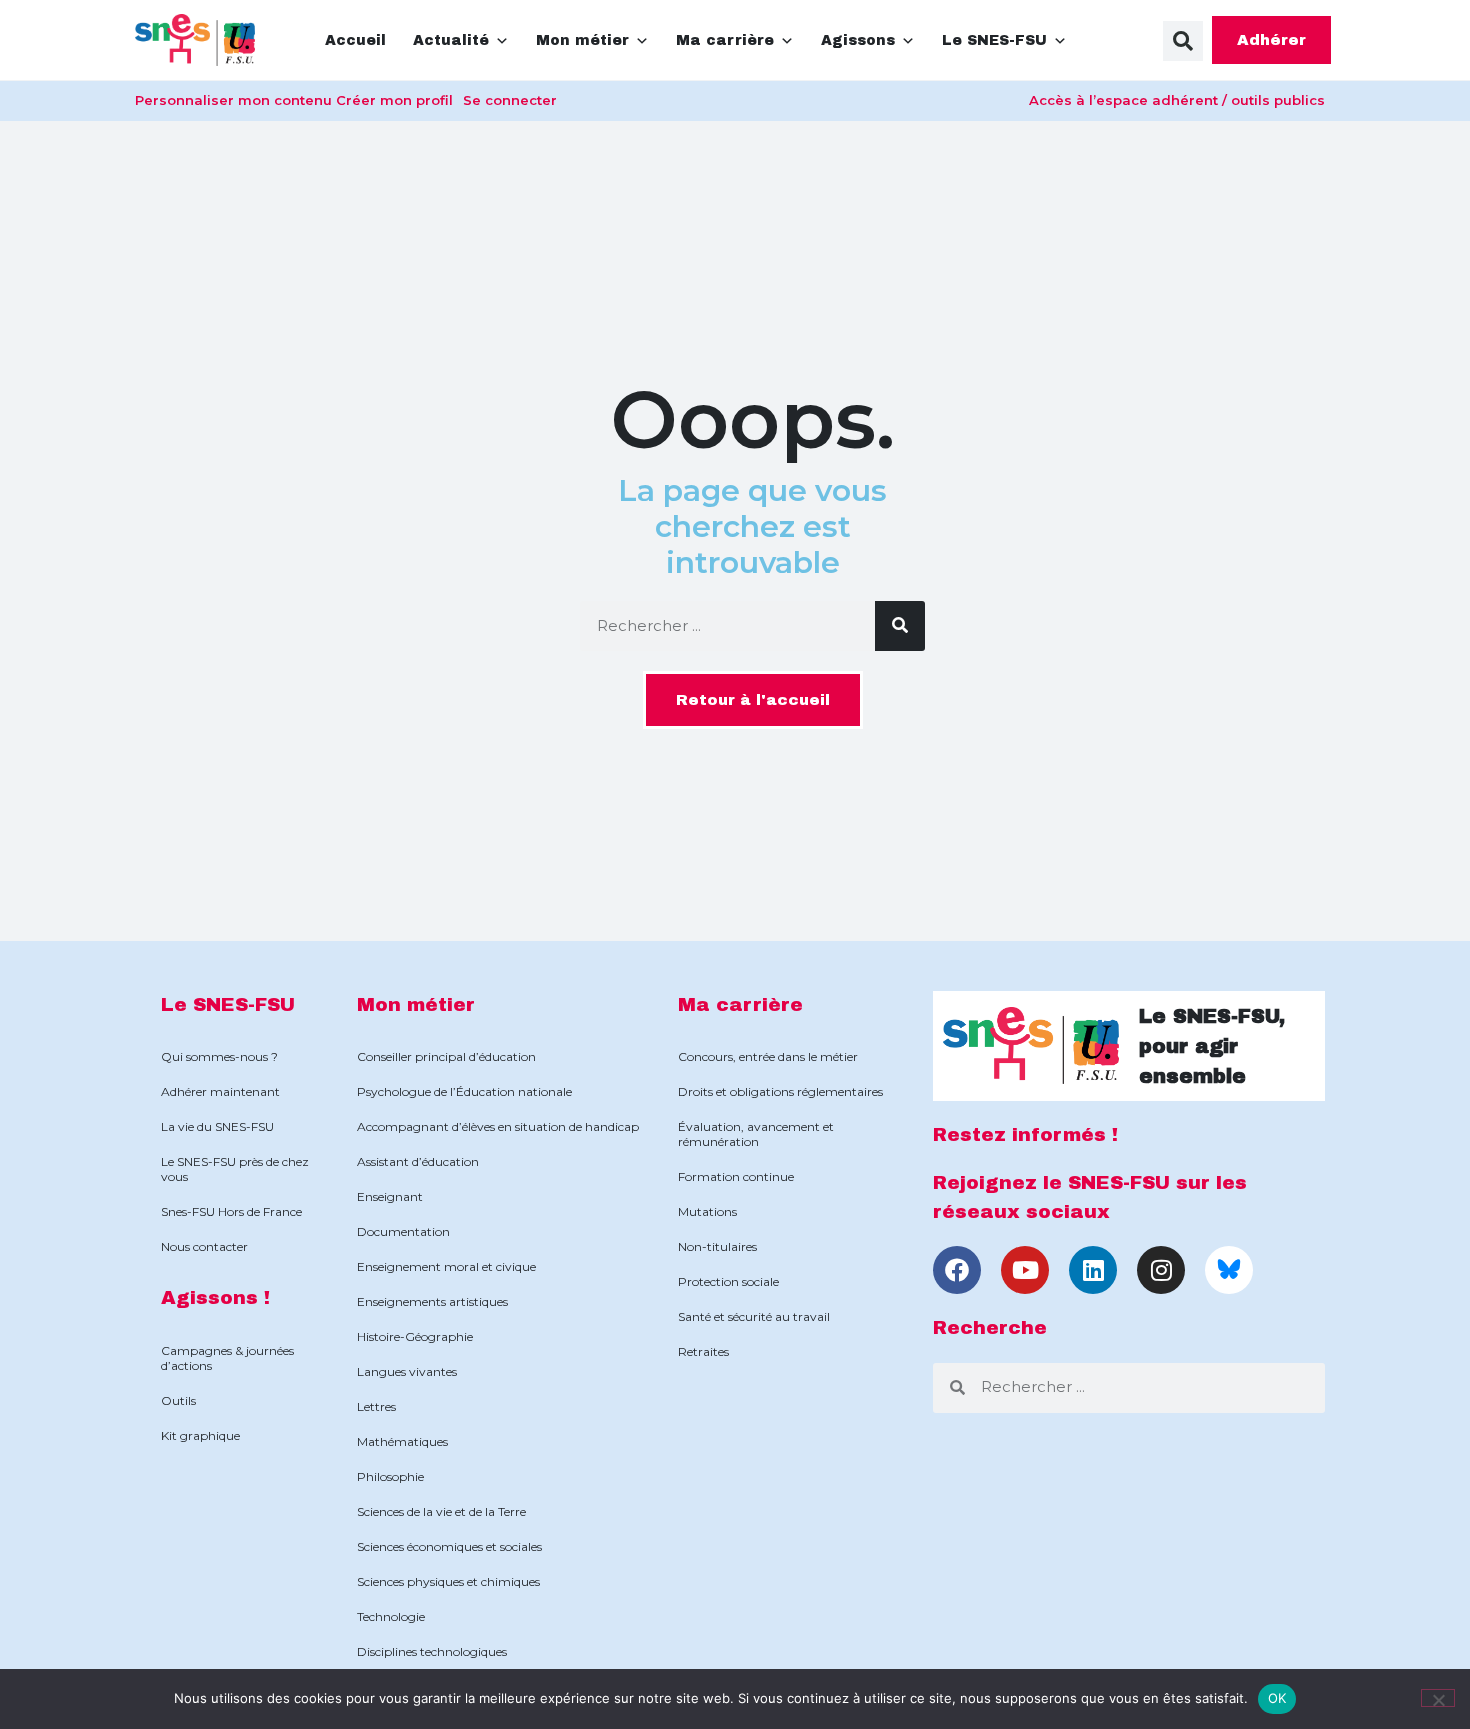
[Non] (1438, 1698)
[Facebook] (957, 1270)
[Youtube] (1025, 1270)
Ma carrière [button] (725, 40)
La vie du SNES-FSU (217, 1126)
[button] (1183, 41)
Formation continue (736, 1176)
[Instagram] (1161, 1270)
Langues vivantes (407, 1371)
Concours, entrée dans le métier (768, 1056)
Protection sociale (728, 1281)
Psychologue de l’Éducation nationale (464, 1091)
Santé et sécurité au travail (754, 1316)
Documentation (403, 1231)
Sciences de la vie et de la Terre (441, 1511)
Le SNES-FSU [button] (994, 40)
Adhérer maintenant (220, 1091)
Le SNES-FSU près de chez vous (235, 1169)
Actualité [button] (451, 40)
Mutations (707, 1211)
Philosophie (390, 1476)
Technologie (391, 1616)
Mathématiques (402, 1441)
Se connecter (510, 100)
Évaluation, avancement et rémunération (756, 1134)
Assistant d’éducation (418, 1161)
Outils (178, 1400)
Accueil (355, 40)
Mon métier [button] (582, 40)
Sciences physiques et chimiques (448, 1581)
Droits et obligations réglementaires (780, 1091)
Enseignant (390, 1196)
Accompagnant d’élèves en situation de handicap (498, 1126)
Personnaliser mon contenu (233, 100)
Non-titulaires (717, 1246)
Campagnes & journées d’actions (227, 1358)
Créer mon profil (394, 100)
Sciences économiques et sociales (449, 1546)
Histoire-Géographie (415, 1336)
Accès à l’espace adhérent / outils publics (1177, 100)
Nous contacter (204, 1246)
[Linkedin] (1093, 1270)
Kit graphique (200, 1435)
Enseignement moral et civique (446, 1266)
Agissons (858, 40)
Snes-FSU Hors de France (231, 1211)
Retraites (703, 1351)
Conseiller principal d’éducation (446, 1056)
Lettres (376, 1406)
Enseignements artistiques (432, 1301)
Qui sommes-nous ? (219, 1056)
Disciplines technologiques (432, 1651)
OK (1277, 1698)
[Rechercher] (900, 626)
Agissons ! (215, 1297)
